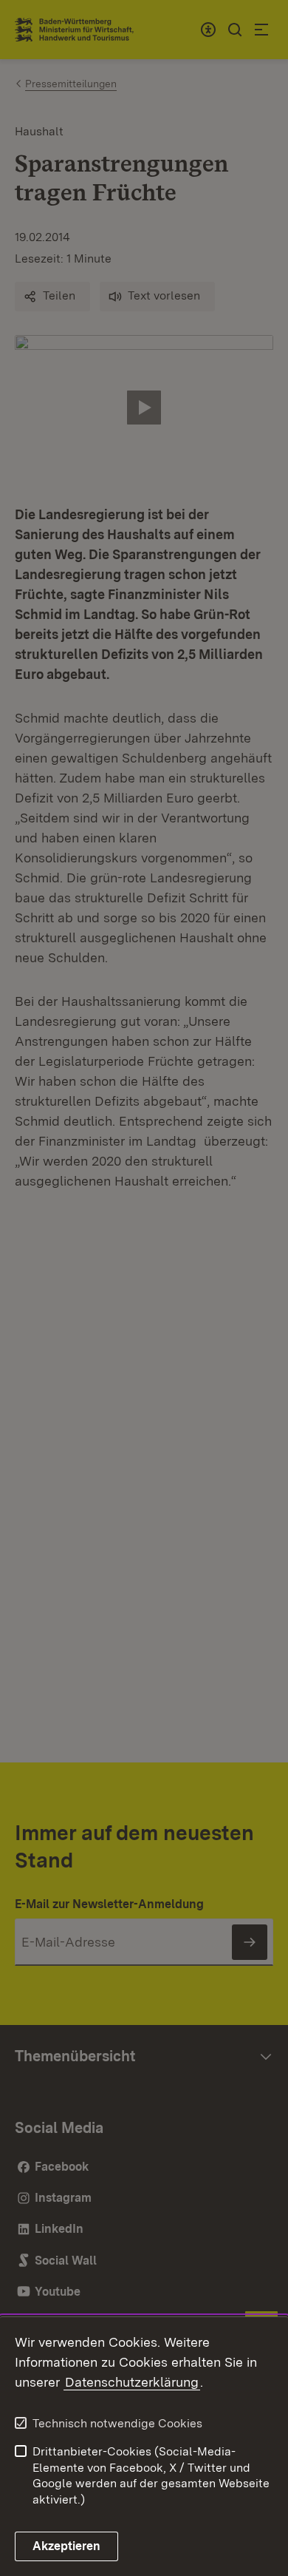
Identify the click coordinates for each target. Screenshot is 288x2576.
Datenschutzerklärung (132, 2382)
